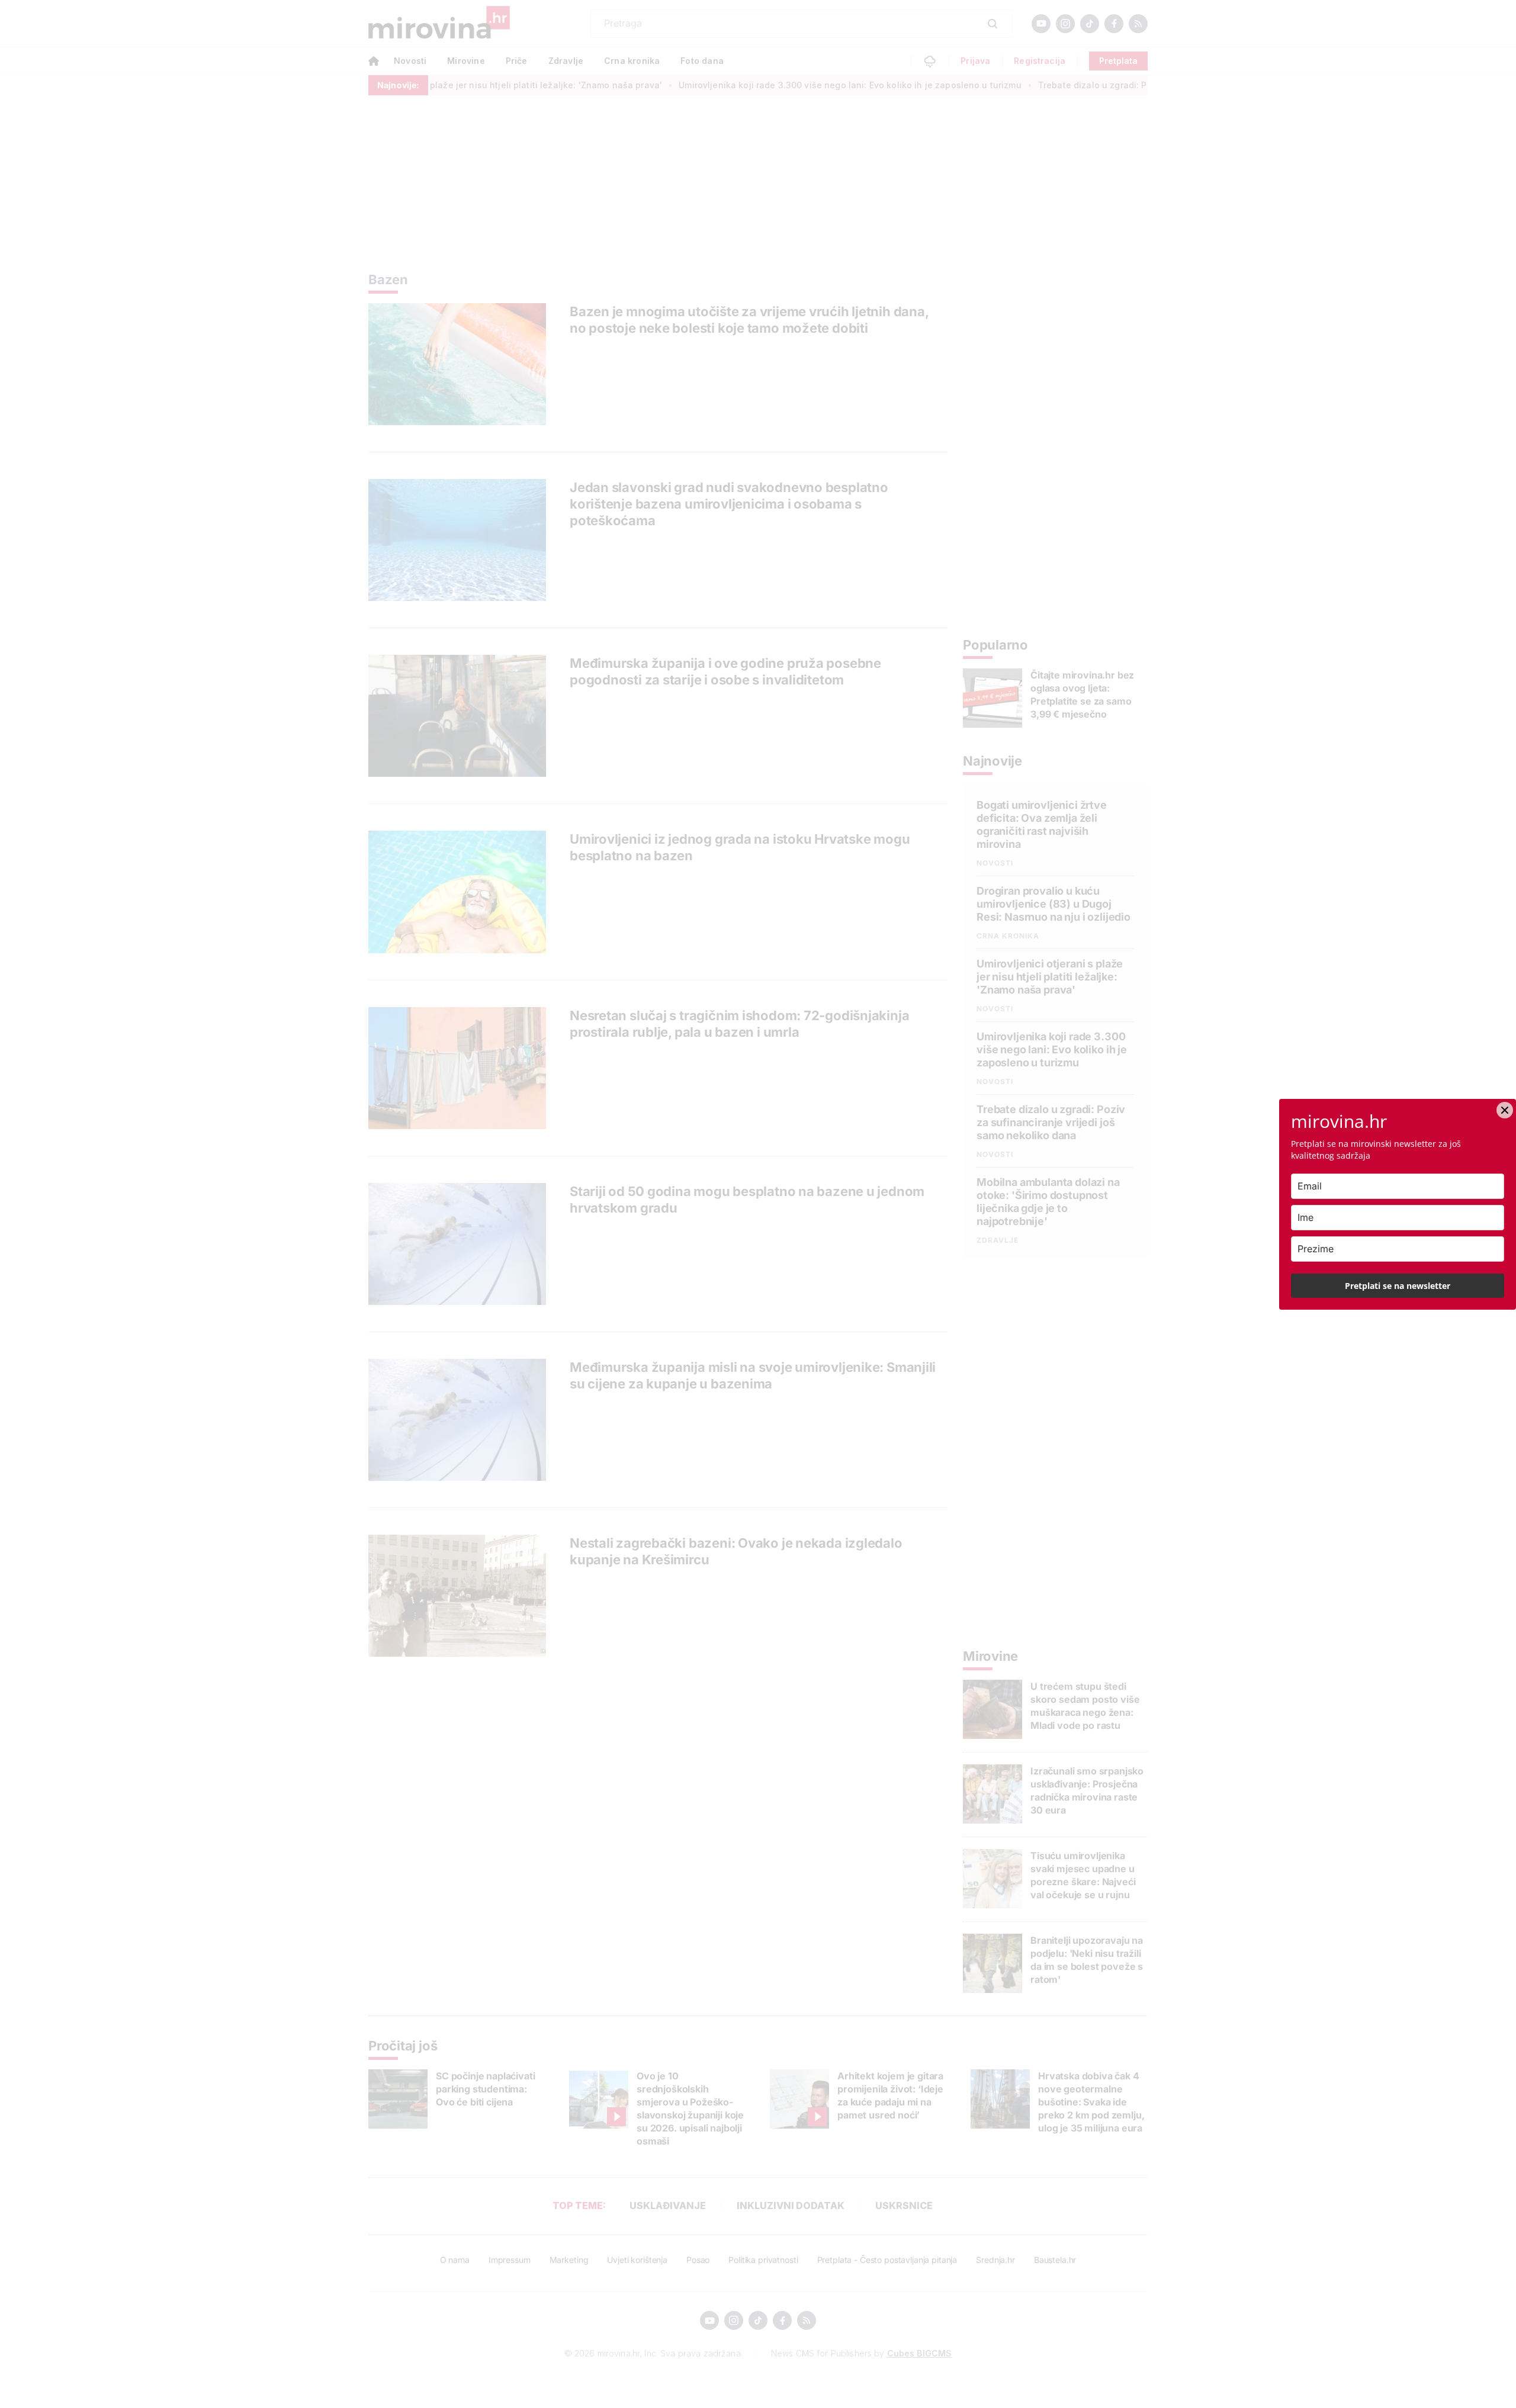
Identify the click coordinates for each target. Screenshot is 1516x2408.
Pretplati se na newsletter (1398, 1286)
